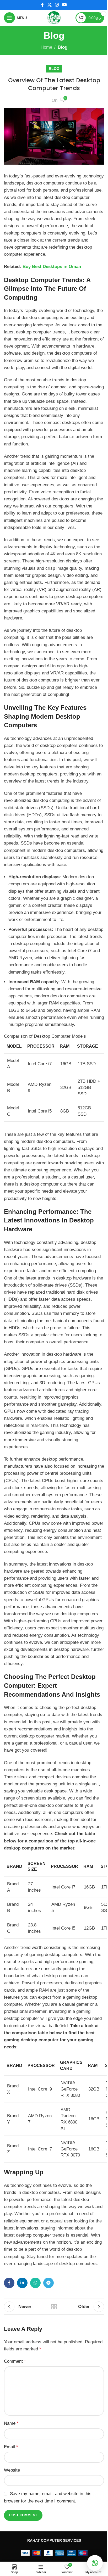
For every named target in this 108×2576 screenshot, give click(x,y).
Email (11, 2447)
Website (12, 2470)
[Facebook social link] (42, 5)
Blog (63, 47)
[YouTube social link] (65, 5)
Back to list (54, 2307)
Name (11, 2423)
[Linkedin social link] (22, 2283)
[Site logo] (54, 17)
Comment (15, 2361)
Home (46, 47)
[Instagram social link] (57, 5)
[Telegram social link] (48, 2283)
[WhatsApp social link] (35, 2283)
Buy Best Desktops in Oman (52, 267)
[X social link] (49, 5)
